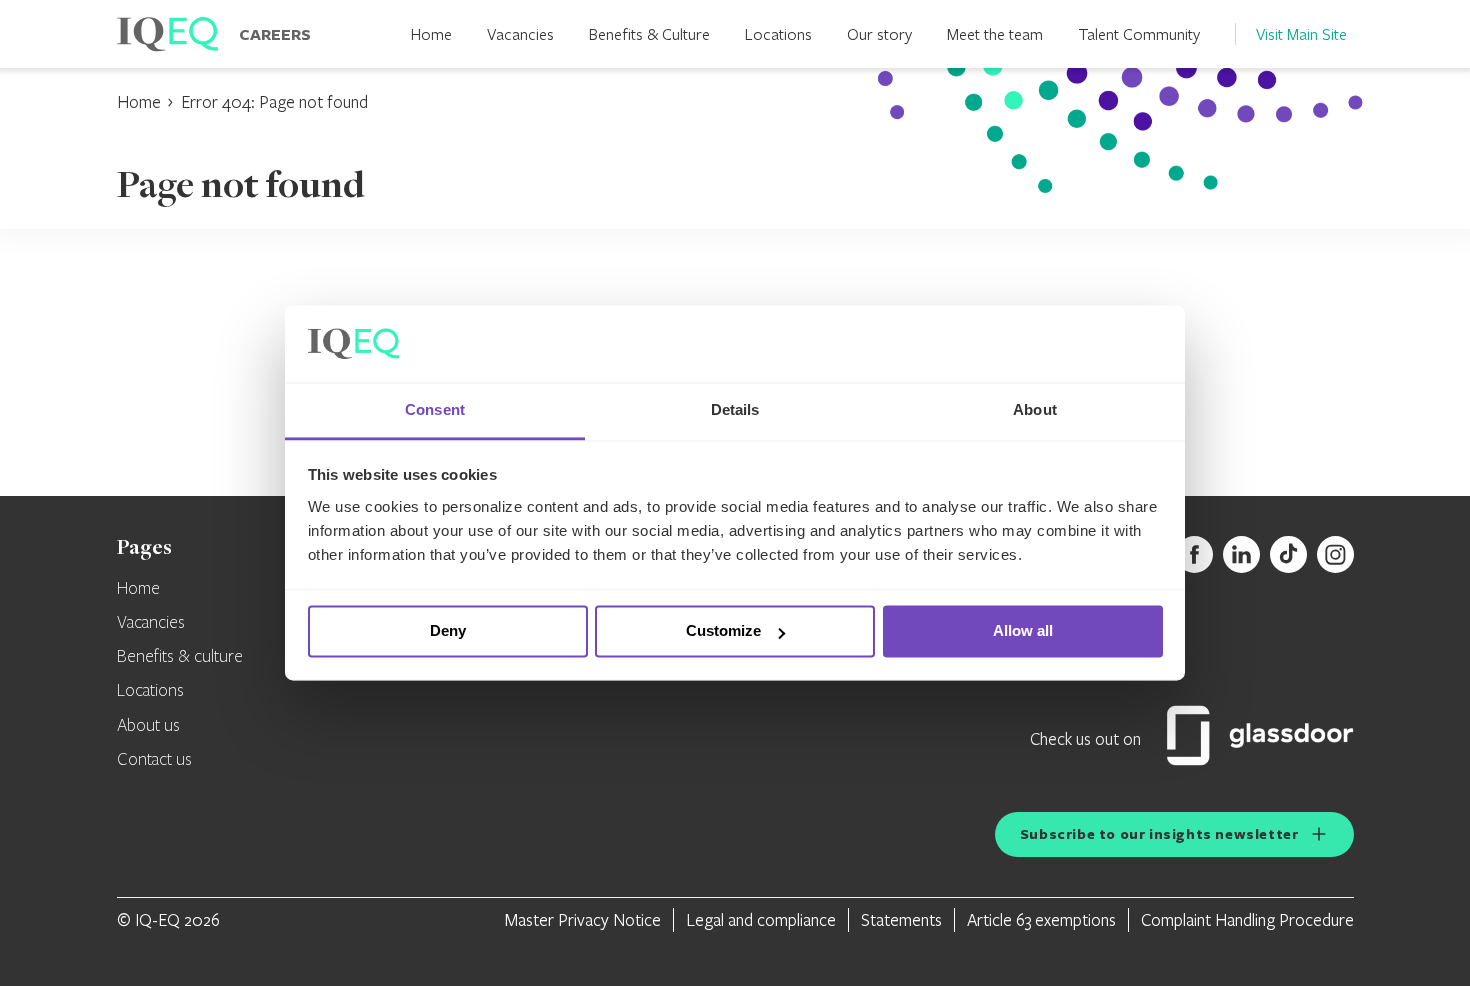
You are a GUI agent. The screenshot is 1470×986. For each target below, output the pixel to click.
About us (148, 726)
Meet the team (995, 33)
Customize (723, 631)
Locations (778, 33)
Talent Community (1139, 33)
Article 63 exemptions (1041, 919)
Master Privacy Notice (583, 919)
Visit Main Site (1301, 33)
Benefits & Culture (649, 33)
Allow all (1023, 631)
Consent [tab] (435, 409)
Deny (448, 631)
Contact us (154, 760)
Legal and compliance (761, 919)
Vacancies (520, 33)
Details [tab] (735, 409)
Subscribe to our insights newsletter (1159, 833)
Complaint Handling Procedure (1247, 919)
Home (431, 33)
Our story (879, 33)
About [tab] (1035, 409)
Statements (901, 919)
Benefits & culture (180, 657)
